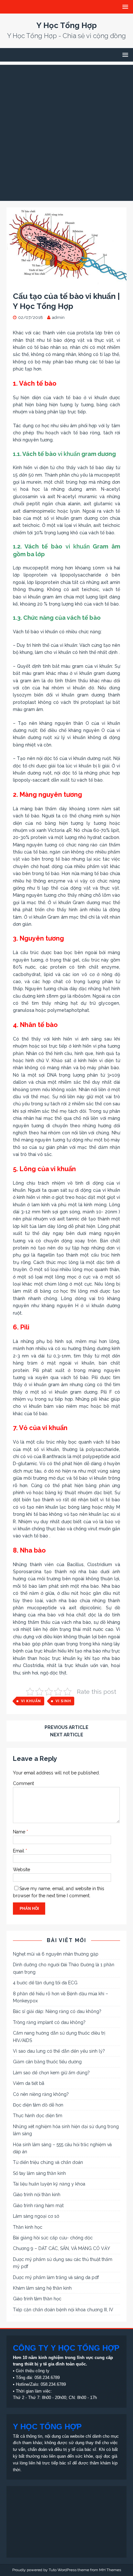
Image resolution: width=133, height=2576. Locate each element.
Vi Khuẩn (31, 1701)
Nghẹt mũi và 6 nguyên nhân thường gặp (56, 1954)
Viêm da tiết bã (29, 2083)
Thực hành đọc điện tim (38, 2116)
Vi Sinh (63, 1701)
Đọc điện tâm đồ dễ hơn (38, 2105)
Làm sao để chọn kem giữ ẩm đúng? (51, 2073)
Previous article (66, 1727)
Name (20, 1832)
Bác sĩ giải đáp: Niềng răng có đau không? (57, 2011)
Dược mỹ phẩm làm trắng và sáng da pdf (56, 2277)
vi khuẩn (69, 454)
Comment (23, 1783)
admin (58, 317)
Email (19, 1851)
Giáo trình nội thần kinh (37, 2195)
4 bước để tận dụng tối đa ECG (45, 1983)
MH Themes (110, 2570)
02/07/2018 (31, 317)
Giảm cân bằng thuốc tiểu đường (47, 2062)
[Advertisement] (66, 131)
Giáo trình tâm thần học (37, 2299)
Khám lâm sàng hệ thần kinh (42, 2288)
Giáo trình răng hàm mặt (38, 2206)
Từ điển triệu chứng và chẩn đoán (48, 2162)
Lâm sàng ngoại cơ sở (36, 2216)
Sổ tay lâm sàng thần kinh (39, 2173)
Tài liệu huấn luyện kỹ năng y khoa (49, 2184)
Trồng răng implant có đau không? (49, 2022)
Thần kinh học (28, 2227)
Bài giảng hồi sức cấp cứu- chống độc (53, 2238)
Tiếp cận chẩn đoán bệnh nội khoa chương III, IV (63, 2310)
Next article (67, 1735)
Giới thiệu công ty (33, 2371)
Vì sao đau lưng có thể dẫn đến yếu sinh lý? (59, 2051)
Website (21, 1870)
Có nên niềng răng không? (41, 2094)
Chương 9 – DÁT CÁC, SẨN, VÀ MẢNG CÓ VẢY (61, 2248)
